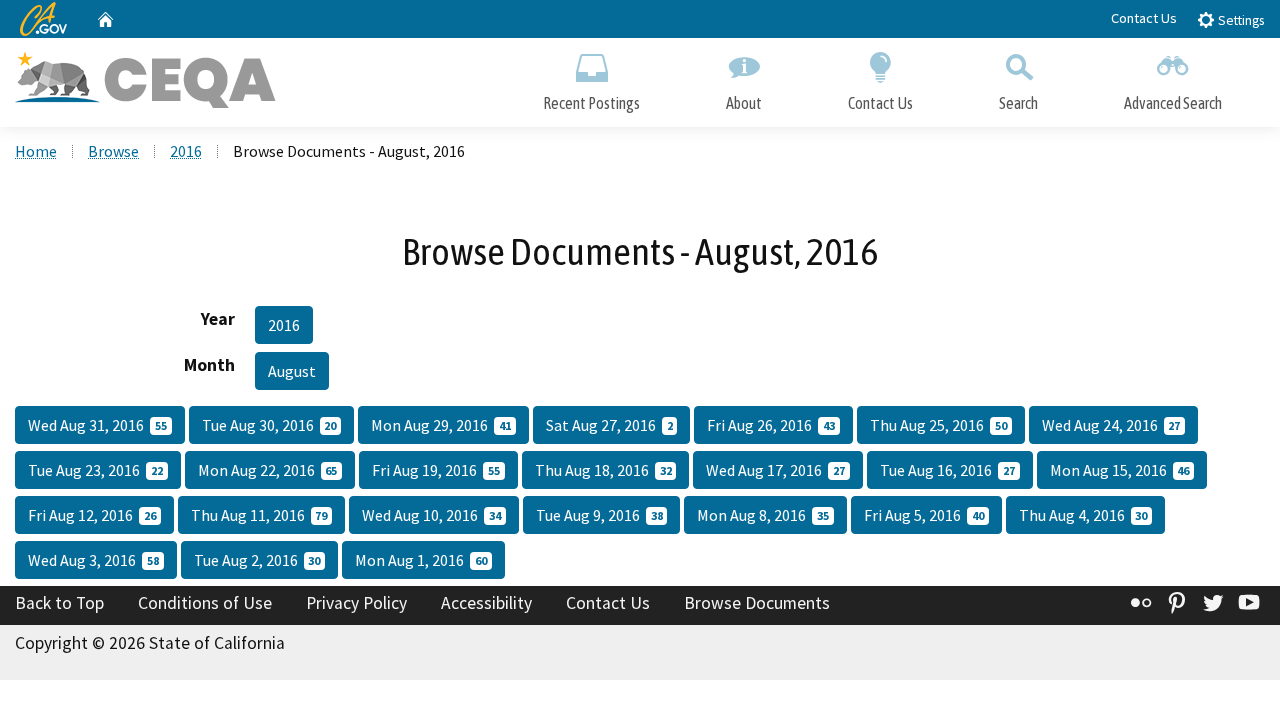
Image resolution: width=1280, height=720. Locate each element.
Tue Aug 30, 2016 (269, 425)
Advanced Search (1173, 103)
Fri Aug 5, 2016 (924, 515)
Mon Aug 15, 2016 (1120, 470)
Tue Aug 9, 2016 (599, 515)
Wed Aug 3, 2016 (93, 560)
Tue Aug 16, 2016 (947, 470)
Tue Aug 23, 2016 (95, 470)
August (292, 371)
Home (36, 151)
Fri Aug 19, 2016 (436, 470)
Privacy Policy (356, 603)
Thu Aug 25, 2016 (938, 425)
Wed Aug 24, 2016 (1111, 425)
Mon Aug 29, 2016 (441, 425)
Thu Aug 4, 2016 (1083, 515)
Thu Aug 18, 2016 (603, 470)
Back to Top (59, 603)
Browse (113, 151)
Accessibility (486, 603)
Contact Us (1144, 18)
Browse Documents (757, 603)
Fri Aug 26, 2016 (771, 425)
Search (1018, 103)
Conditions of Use (205, 603)
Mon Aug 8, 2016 (763, 515)
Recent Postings (591, 103)
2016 (186, 151)
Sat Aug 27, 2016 (609, 425)
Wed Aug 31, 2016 (97, 425)
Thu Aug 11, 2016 (259, 515)
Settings (1239, 20)
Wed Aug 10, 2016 (431, 515)
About (744, 103)
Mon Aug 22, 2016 (268, 470)
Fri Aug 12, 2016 (92, 515)
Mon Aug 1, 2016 (421, 560)
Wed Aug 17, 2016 (775, 470)
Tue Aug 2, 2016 (257, 560)
